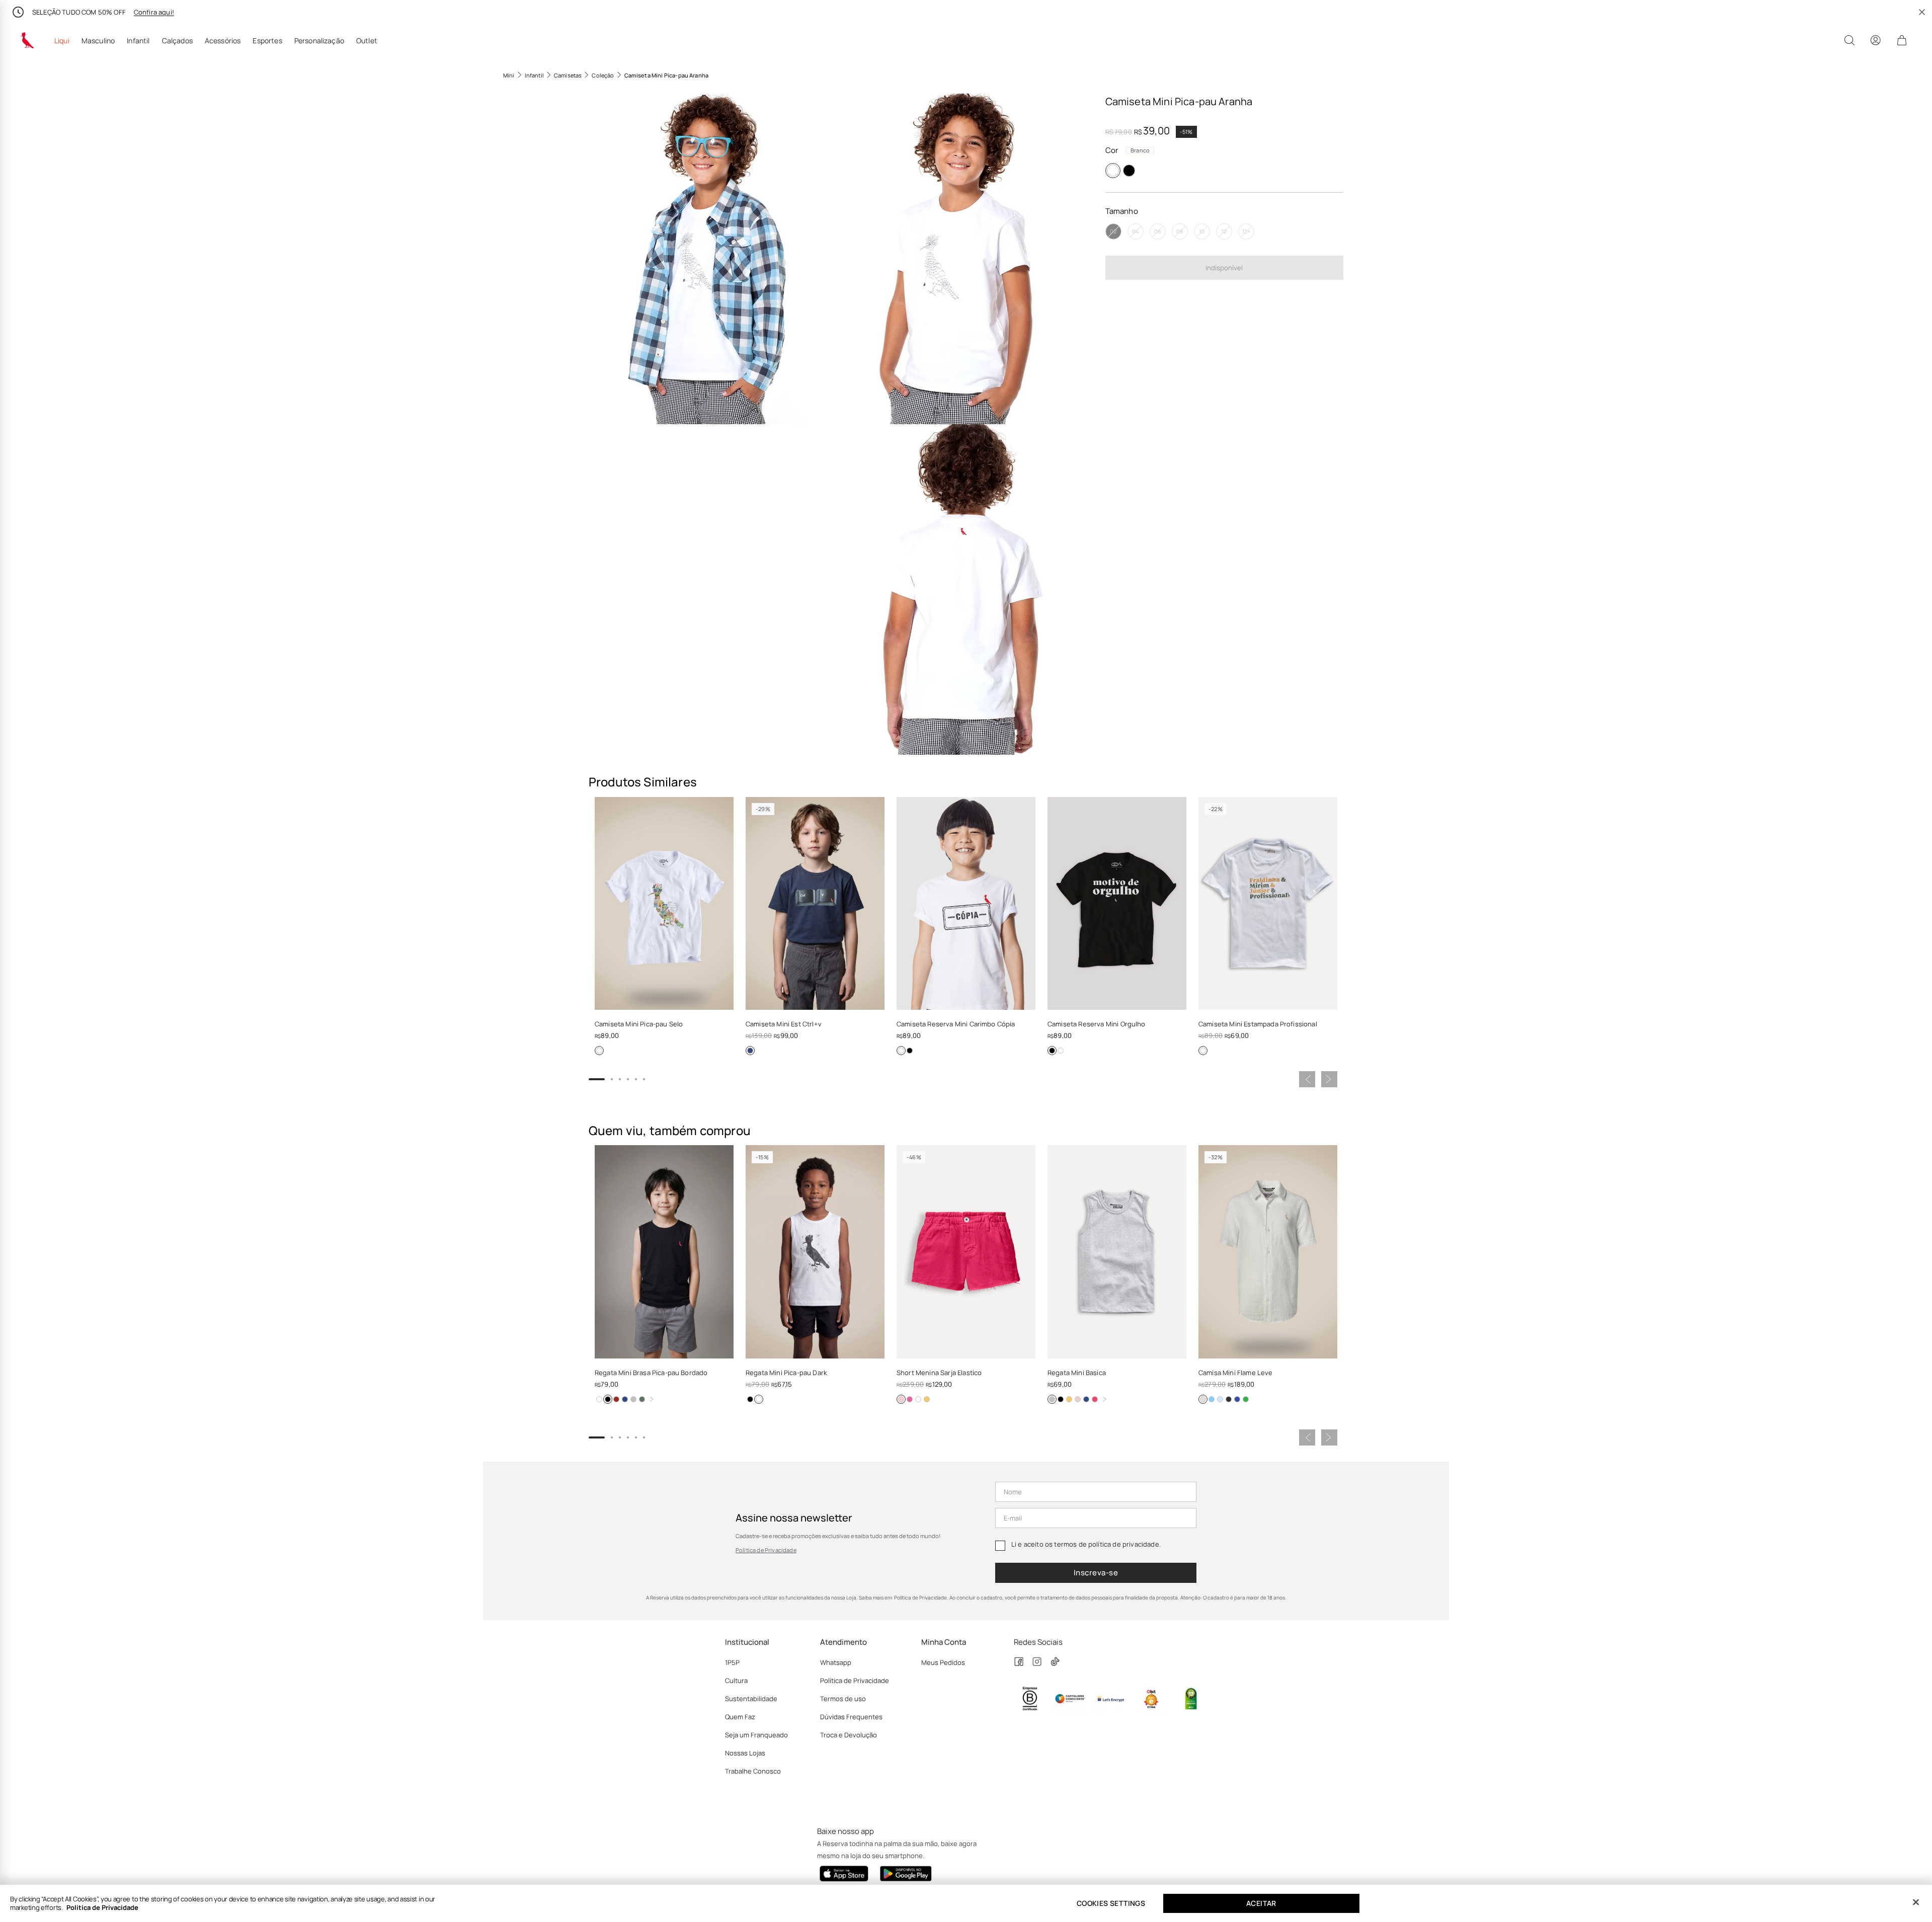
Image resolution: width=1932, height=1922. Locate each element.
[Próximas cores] (652, 1399)
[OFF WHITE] (1203, 1399)
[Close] (1916, 1902)
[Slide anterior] (1307, 1079)
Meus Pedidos (943, 1662)
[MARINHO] (750, 1051)
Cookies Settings (1111, 1903)
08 (1180, 231)
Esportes (267, 41)
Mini (509, 75)
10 (1202, 231)
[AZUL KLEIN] (910, 1399)
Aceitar (1261, 1903)
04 (1135, 231)
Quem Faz (740, 1717)
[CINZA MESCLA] (633, 1399)
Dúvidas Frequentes (851, 1717)
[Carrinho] (1902, 40)
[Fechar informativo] (1922, 12)
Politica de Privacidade (102, 1907)
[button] (713, 259)
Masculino (98, 41)
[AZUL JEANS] (1220, 1399)
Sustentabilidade (751, 1699)
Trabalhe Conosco (753, 1771)
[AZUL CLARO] (1212, 1399)
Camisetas (568, 75)
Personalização (319, 41)
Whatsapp (836, 1662)
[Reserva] (27, 40)
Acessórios (223, 41)
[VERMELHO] (616, 1399)
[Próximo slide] (1329, 1079)
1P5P (732, 1662)
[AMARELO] (927, 1399)
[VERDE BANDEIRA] (1246, 1399)
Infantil (138, 41)
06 (1158, 231)
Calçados (177, 41)
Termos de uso (843, 1699)
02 (1113, 231)
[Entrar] (1876, 40)
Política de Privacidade (766, 1550)
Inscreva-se (1096, 1573)
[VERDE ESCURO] (642, 1399)
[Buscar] (1849, 40)
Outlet (367, 41)
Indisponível (1224, 267)
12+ (1246, 231)
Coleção (603, 75)
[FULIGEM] (1229, 1399)
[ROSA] (1078, 1399)
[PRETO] (1129, 171)
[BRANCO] (1113, 171)
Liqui (62, 41)
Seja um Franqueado (756, 1735)
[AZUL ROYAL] (1237, 1399)
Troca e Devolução (849, 1735)
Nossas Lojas (745, 1753)
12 (1224, 231)
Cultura (736, 1680)
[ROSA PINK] (1095, 1399)
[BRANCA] (901, 1051)
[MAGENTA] (901, 1399)
